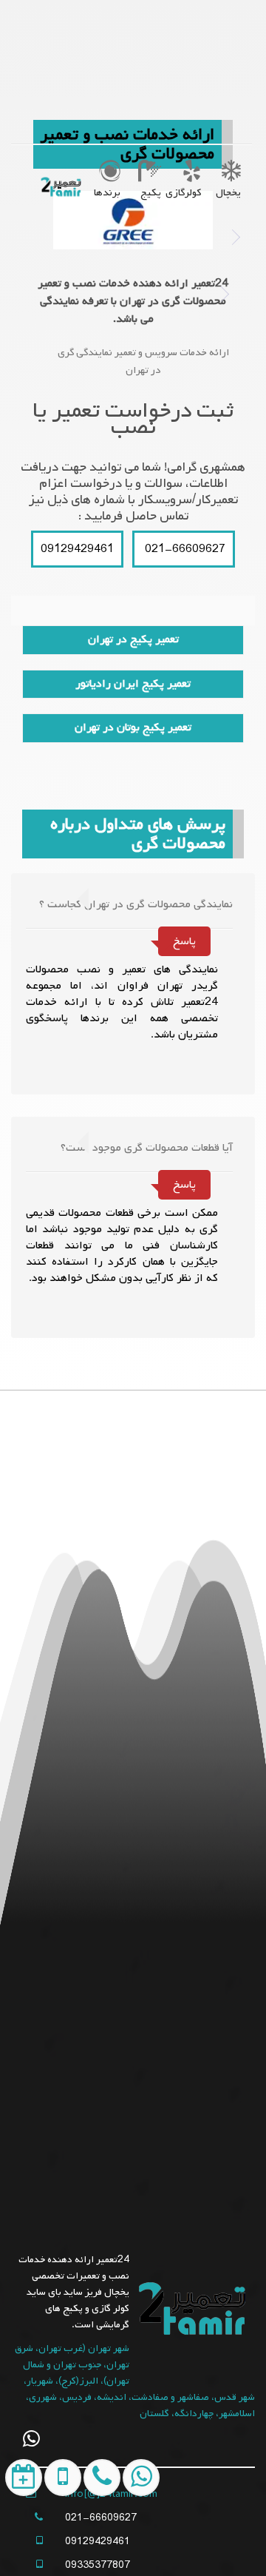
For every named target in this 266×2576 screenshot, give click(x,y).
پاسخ (184, 941)
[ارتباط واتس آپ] (138, 2542)
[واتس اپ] (31, 2439)
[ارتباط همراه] (99, 2542)
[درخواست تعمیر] (21, 2542)
